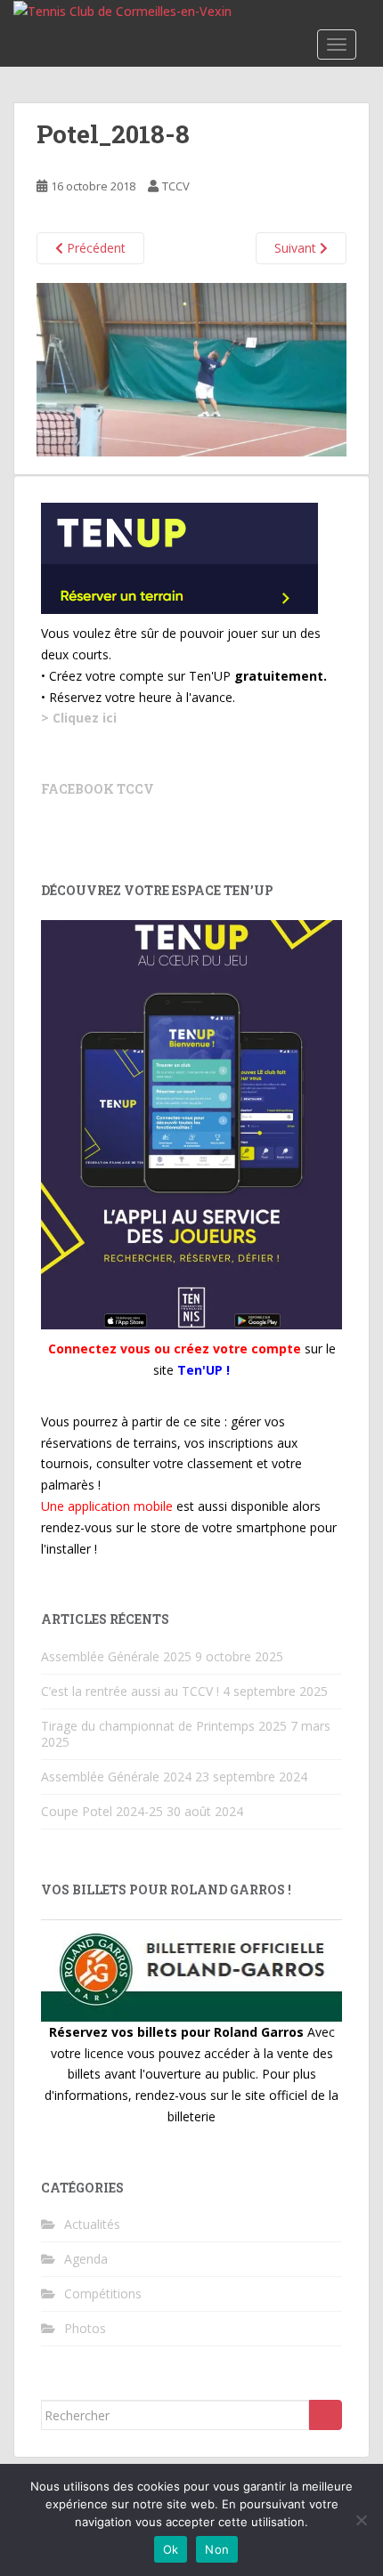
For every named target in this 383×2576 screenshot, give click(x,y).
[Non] (361, 2520)
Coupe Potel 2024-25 (102, 1811)
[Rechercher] (326, 2415)
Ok (171, 2549)
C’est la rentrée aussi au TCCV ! (130, 1691)
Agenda (86, 2259)
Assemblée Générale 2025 (116, 1656)
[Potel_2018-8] (191, 368)
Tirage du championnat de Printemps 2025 (164, 1726)
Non (217, 2549)
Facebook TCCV (98, 789)
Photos (85, 2328)
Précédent (94, 248)
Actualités (92, 2224)
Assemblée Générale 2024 (116, 1777)
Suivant (297, 248)
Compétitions (103, 2293)
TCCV (176, 186)
